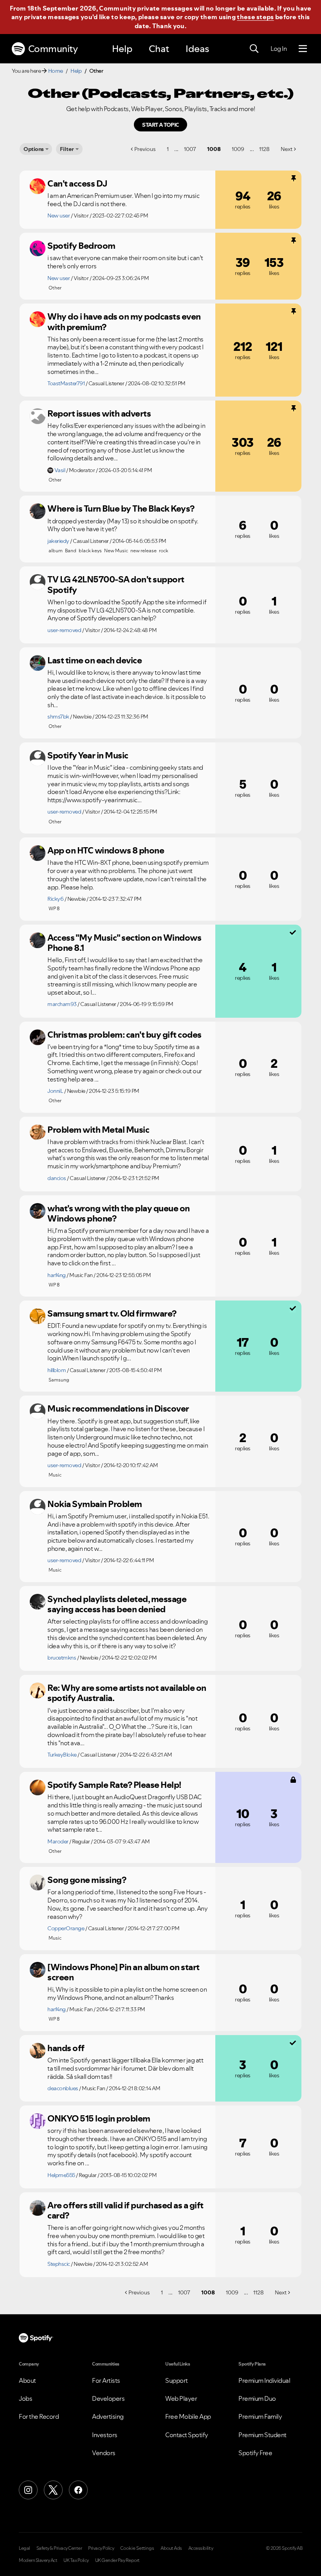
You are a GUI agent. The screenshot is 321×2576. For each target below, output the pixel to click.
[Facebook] (78, 2490)
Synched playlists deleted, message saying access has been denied (117, 1604)
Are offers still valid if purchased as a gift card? (125, 2210)
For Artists (106, 2380)
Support (177, 2380)
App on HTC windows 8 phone (106, 850)
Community (53, 49)
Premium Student (262, 2435)
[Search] (254, 49)
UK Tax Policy (76, 2560)
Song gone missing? (87, 1880)
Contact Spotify (187, 2435)
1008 (214, 149)
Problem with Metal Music (98, 1130)
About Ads (171, 2548)
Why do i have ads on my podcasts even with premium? (124, 322)
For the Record (39, 2416)
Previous (145, 149)
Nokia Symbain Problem (95, 1504)
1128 (264, 149)
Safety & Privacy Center (59, 2548)
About (27, 2380)
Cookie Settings (137, 2548)
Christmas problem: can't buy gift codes (124, 1035)
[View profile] (38, 186)
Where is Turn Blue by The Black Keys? (121, 508)
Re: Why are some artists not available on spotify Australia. (127, 1693)
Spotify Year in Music (88, 755)
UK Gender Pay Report (117, 2560)
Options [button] (34, 149)
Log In (279, 49)
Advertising (108, 2416)
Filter (67, 149)
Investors (105, 2435)
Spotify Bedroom (81, 246)
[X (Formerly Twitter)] (53, 2490)
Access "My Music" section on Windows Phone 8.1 (124, 943)
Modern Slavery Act (38, 2560)
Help (122, 49)
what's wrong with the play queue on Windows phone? (119, 1213)
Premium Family (260, 2416)
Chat (159, 49)
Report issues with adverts (99, 413)
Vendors (104, 2453)
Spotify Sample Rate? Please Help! (114, 1785)
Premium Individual (264, 2380)
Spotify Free (255, 2453)
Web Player (181, 2398)
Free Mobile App (188, 2416)
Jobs (25, 2398)
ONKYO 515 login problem (99, 2118)
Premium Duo (257, 2398)
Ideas (197, 49)
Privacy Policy (101, 2548)
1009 (238, 149)
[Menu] (303, 49)
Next (287, 149)
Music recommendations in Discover (118, 1408)
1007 (190, 149)
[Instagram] (28, 2490)
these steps (255, 17)
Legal (24, 2548)
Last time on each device (95, 660)
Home (56, 71)
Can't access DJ (78, 183)
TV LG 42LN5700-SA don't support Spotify (116, 585)
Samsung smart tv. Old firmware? (112, 1313)
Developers (108, 2398)
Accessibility (201, 2548)
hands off (66, 2048)
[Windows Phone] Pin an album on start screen (124, 1972)
